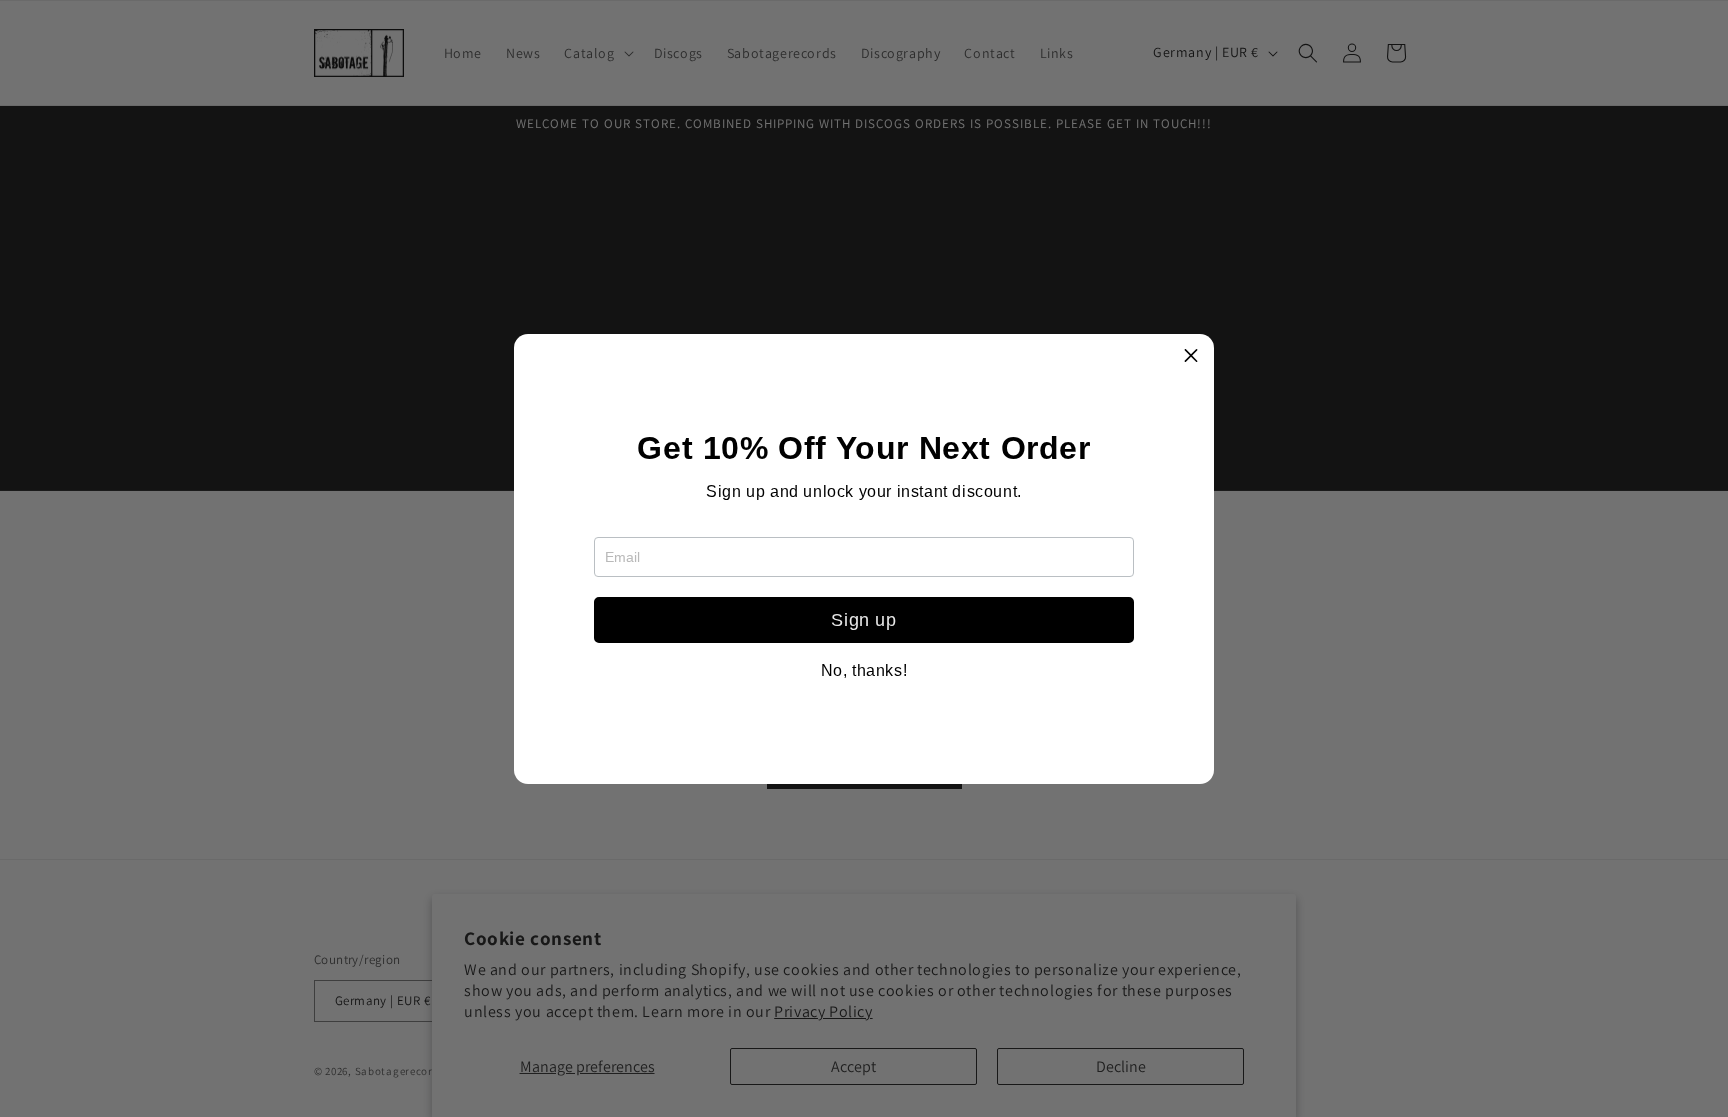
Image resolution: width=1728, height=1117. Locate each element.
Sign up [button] (863, 620)
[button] (1191, 357)
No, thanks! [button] (864, 671)
